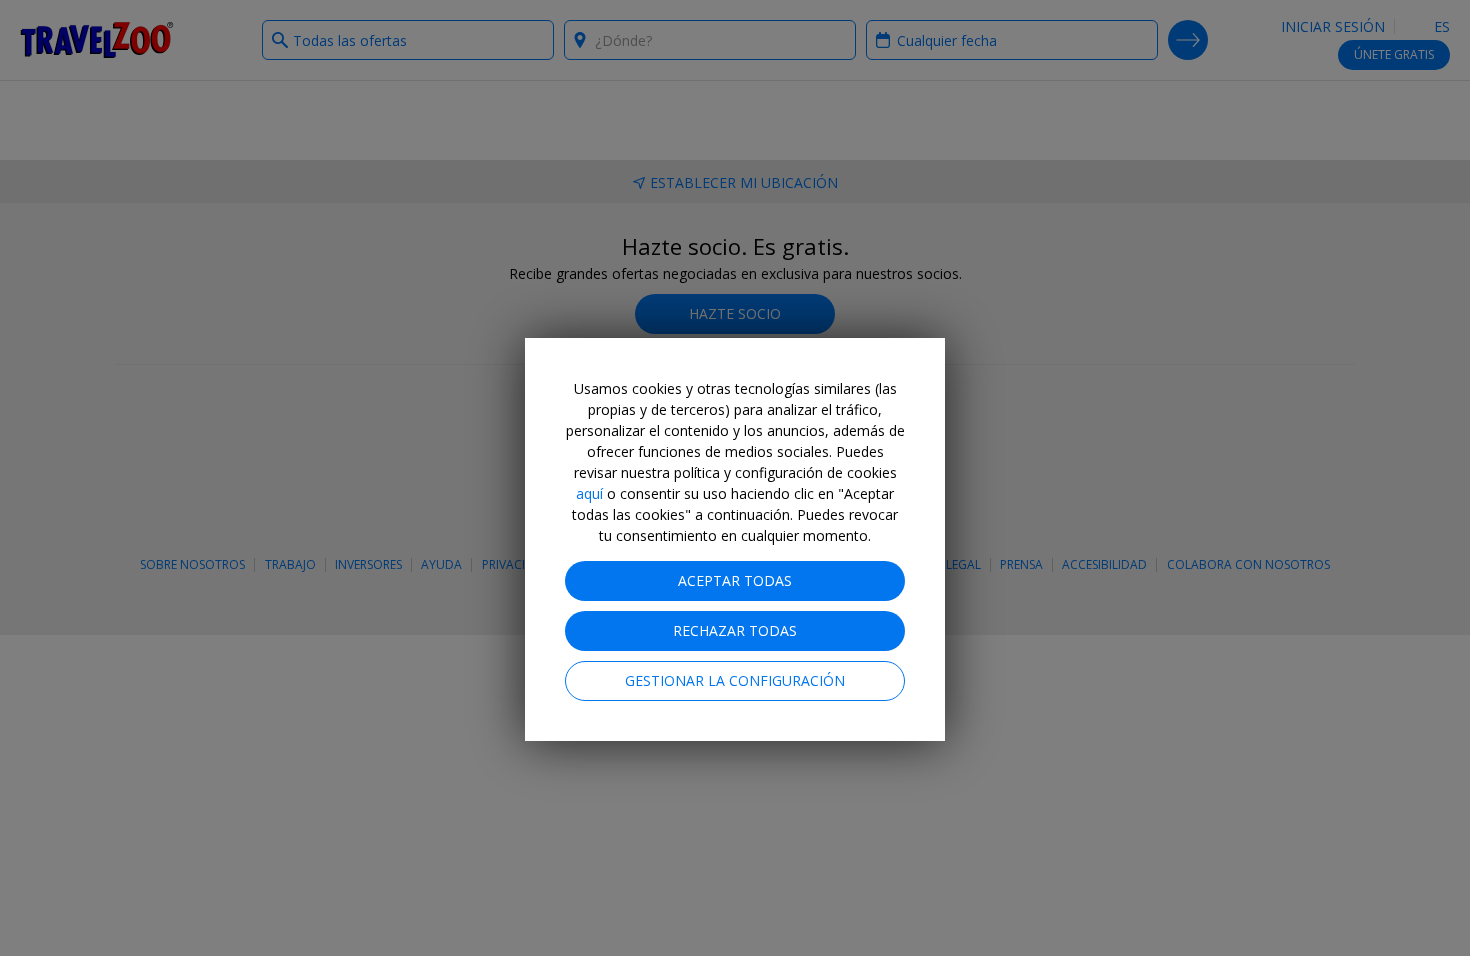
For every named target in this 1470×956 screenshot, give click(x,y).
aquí (589, 493)
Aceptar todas (735, 580)
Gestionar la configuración (735, 680)
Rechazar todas (735, 630)
